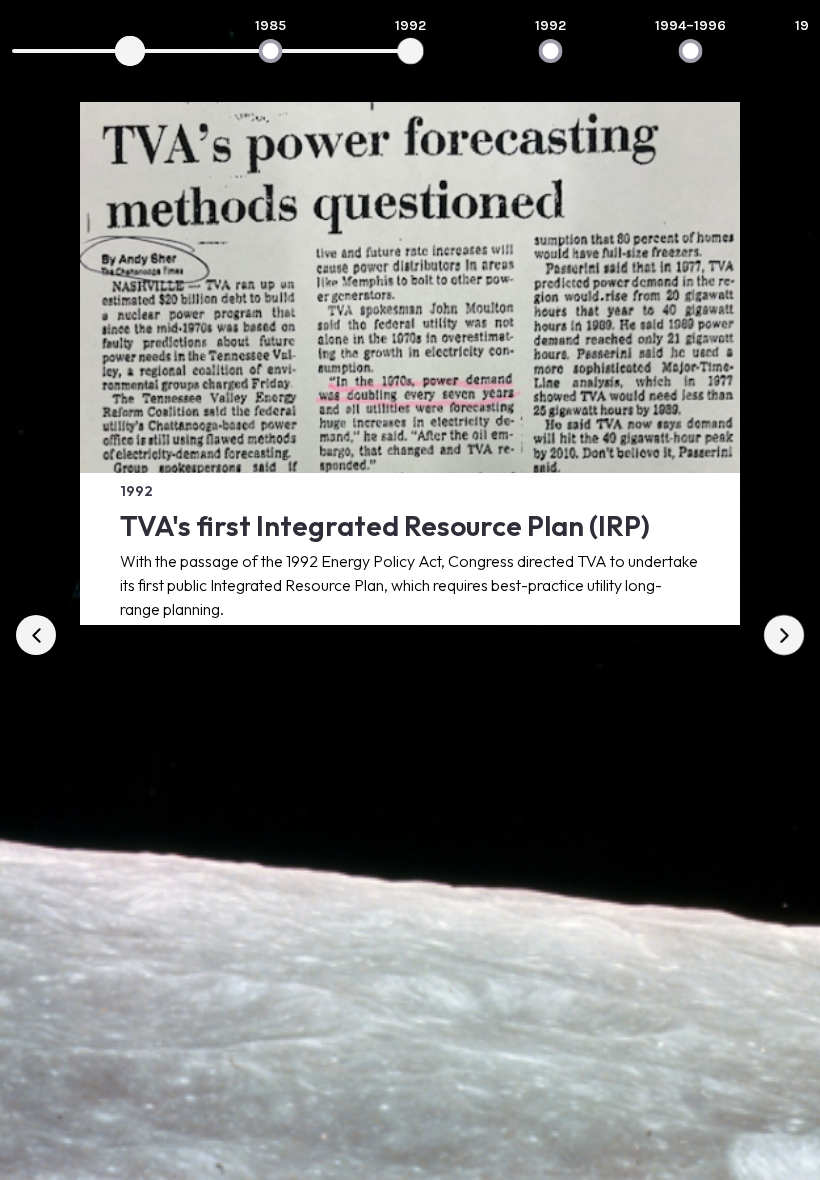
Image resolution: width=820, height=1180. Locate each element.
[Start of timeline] (130, 51)
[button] (36, 635)
